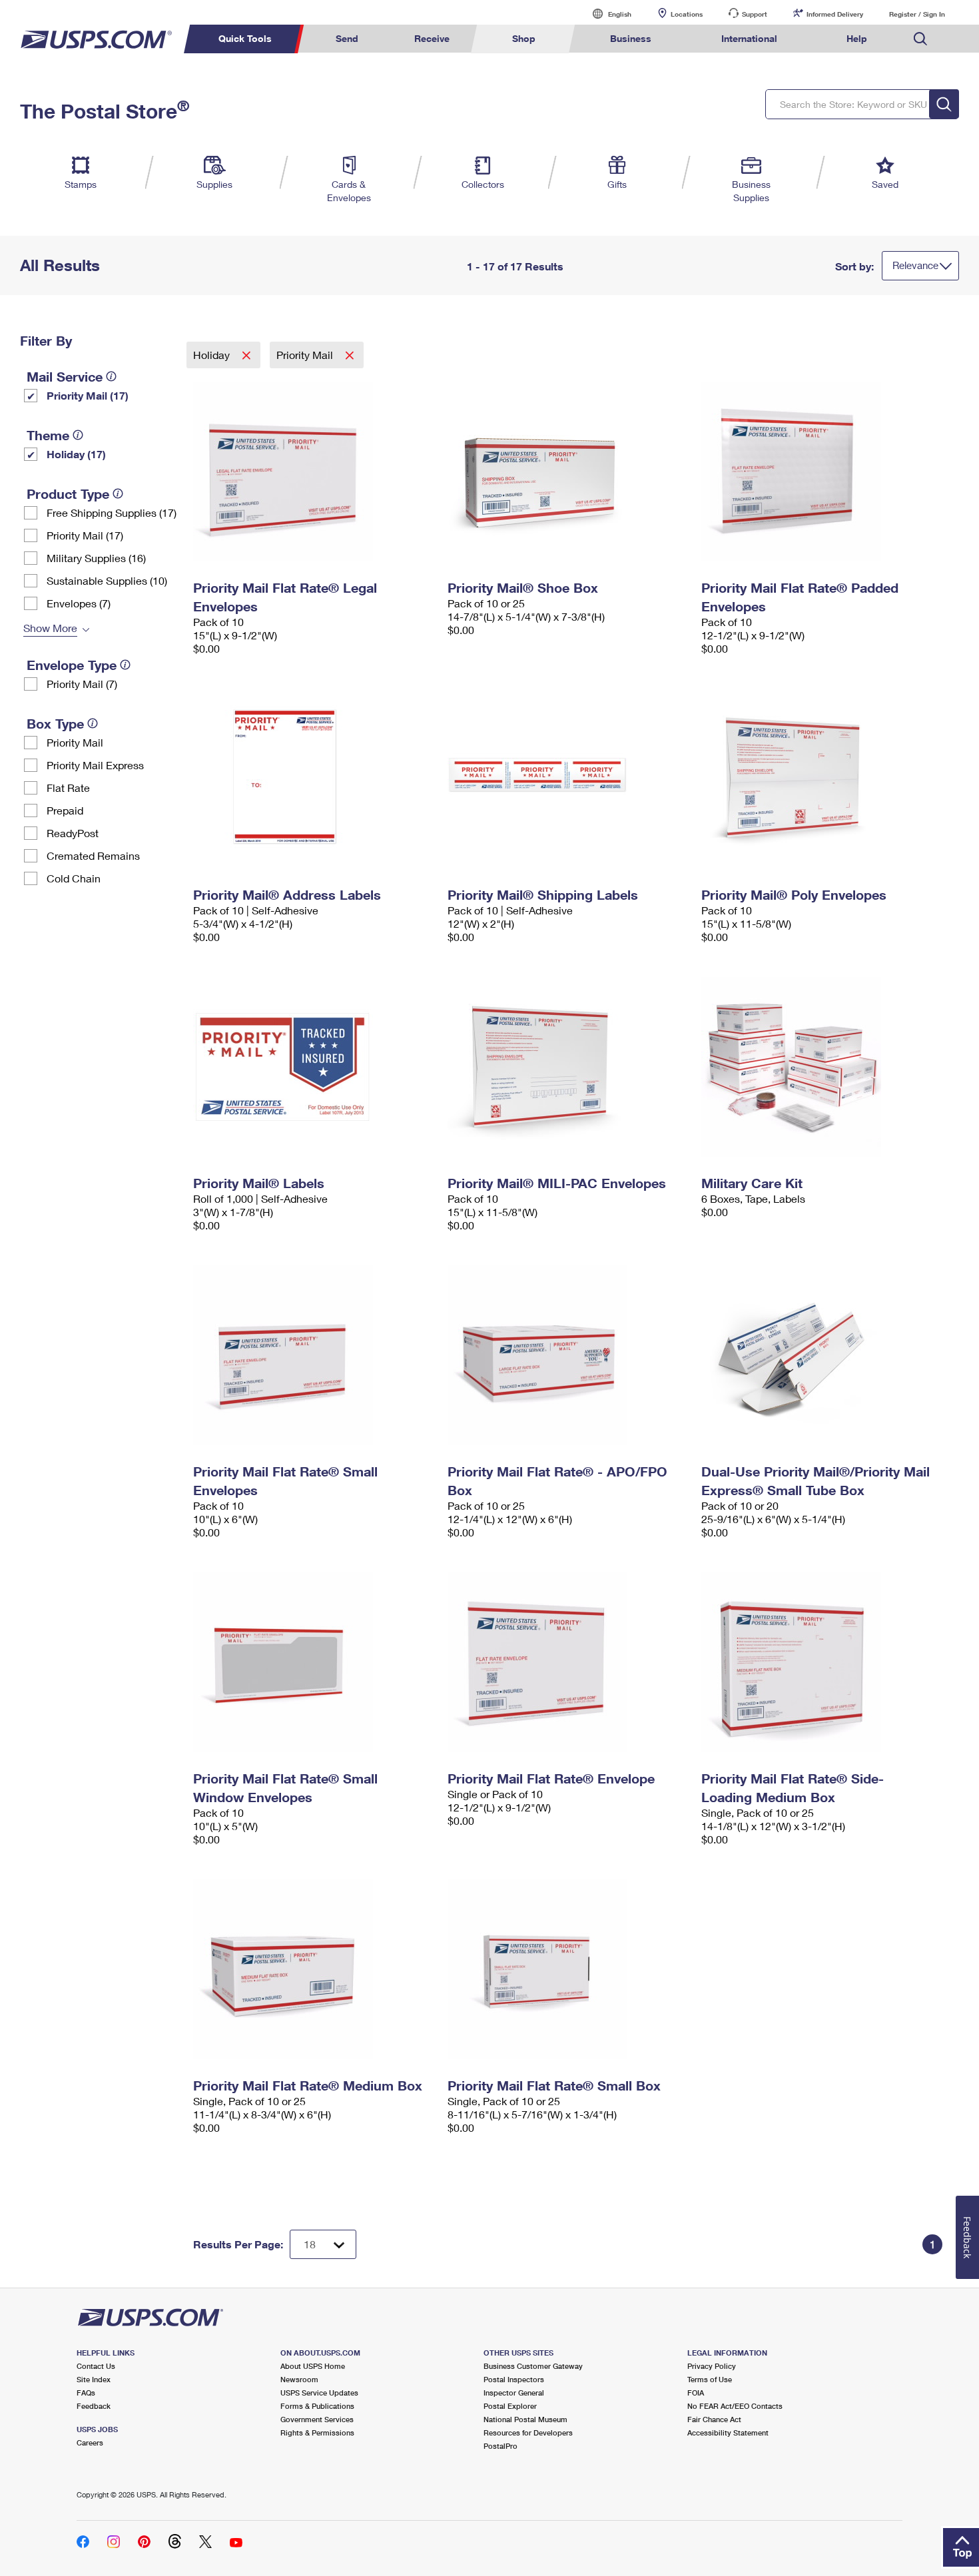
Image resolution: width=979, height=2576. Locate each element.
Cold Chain (74, 878)
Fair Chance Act (714, 2419)
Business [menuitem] (631, 38)
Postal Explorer (510, 2406)
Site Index (94, 2379)
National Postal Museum (525, 2419)
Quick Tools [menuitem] (245, 38)
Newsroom (299, 2379)
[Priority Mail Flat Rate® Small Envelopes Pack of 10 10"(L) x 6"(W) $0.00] (314, 1355)
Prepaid (65, 810)
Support (755, 14)
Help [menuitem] (857, 38)
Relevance (915, 265)
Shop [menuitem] (524, 38)
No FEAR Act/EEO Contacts (735, 2406)
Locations (687, 14)
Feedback (94, 2406)
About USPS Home (313, 2366)
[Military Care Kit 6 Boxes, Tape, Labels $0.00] (822, 1067)
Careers (90, 2442)
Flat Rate (68, 788)
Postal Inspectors (514, 2379)
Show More (50, 628)
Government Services (317, 2419)
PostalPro (500, 2446)
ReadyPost (73, 833)
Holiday (213, 355)
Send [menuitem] (347, 38)
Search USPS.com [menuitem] (920, 39)
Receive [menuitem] (432, 38)
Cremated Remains (93, 855)
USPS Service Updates (319, 2393)
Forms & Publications (317, 2406)
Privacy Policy (712, 2366)
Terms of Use (710, 2379)
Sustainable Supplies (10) (107, 580)
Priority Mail (75, 742)
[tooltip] (111, 376)
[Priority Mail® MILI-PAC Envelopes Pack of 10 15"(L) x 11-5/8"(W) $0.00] (568, 1067)
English (606, 14)
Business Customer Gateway (533, 2366)
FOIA (696, 2393)
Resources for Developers (528, 2432)
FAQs (86, 2393)
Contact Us (96, 2366)
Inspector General (514, 2393)
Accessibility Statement (728, 2432)
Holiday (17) (76, 454)
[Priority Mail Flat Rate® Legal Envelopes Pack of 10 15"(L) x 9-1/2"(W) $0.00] (314, 472)
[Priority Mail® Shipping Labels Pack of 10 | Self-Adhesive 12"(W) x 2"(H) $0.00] (568, 779)
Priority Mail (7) (82, 684)
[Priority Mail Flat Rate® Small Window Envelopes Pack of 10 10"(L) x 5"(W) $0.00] (314, 1662)
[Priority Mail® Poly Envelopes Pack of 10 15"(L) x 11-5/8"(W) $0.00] (822, 779)
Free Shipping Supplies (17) (112, 512)
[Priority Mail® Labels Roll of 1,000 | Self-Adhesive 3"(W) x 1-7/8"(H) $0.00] (314, 1067)
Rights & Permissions (317, 2432)
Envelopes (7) (79, 603)
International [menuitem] (749, 38)
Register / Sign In (917, 14)
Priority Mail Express (95, 765)
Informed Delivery (835, 14)
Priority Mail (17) (88, 395)
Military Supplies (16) (96, 558)
